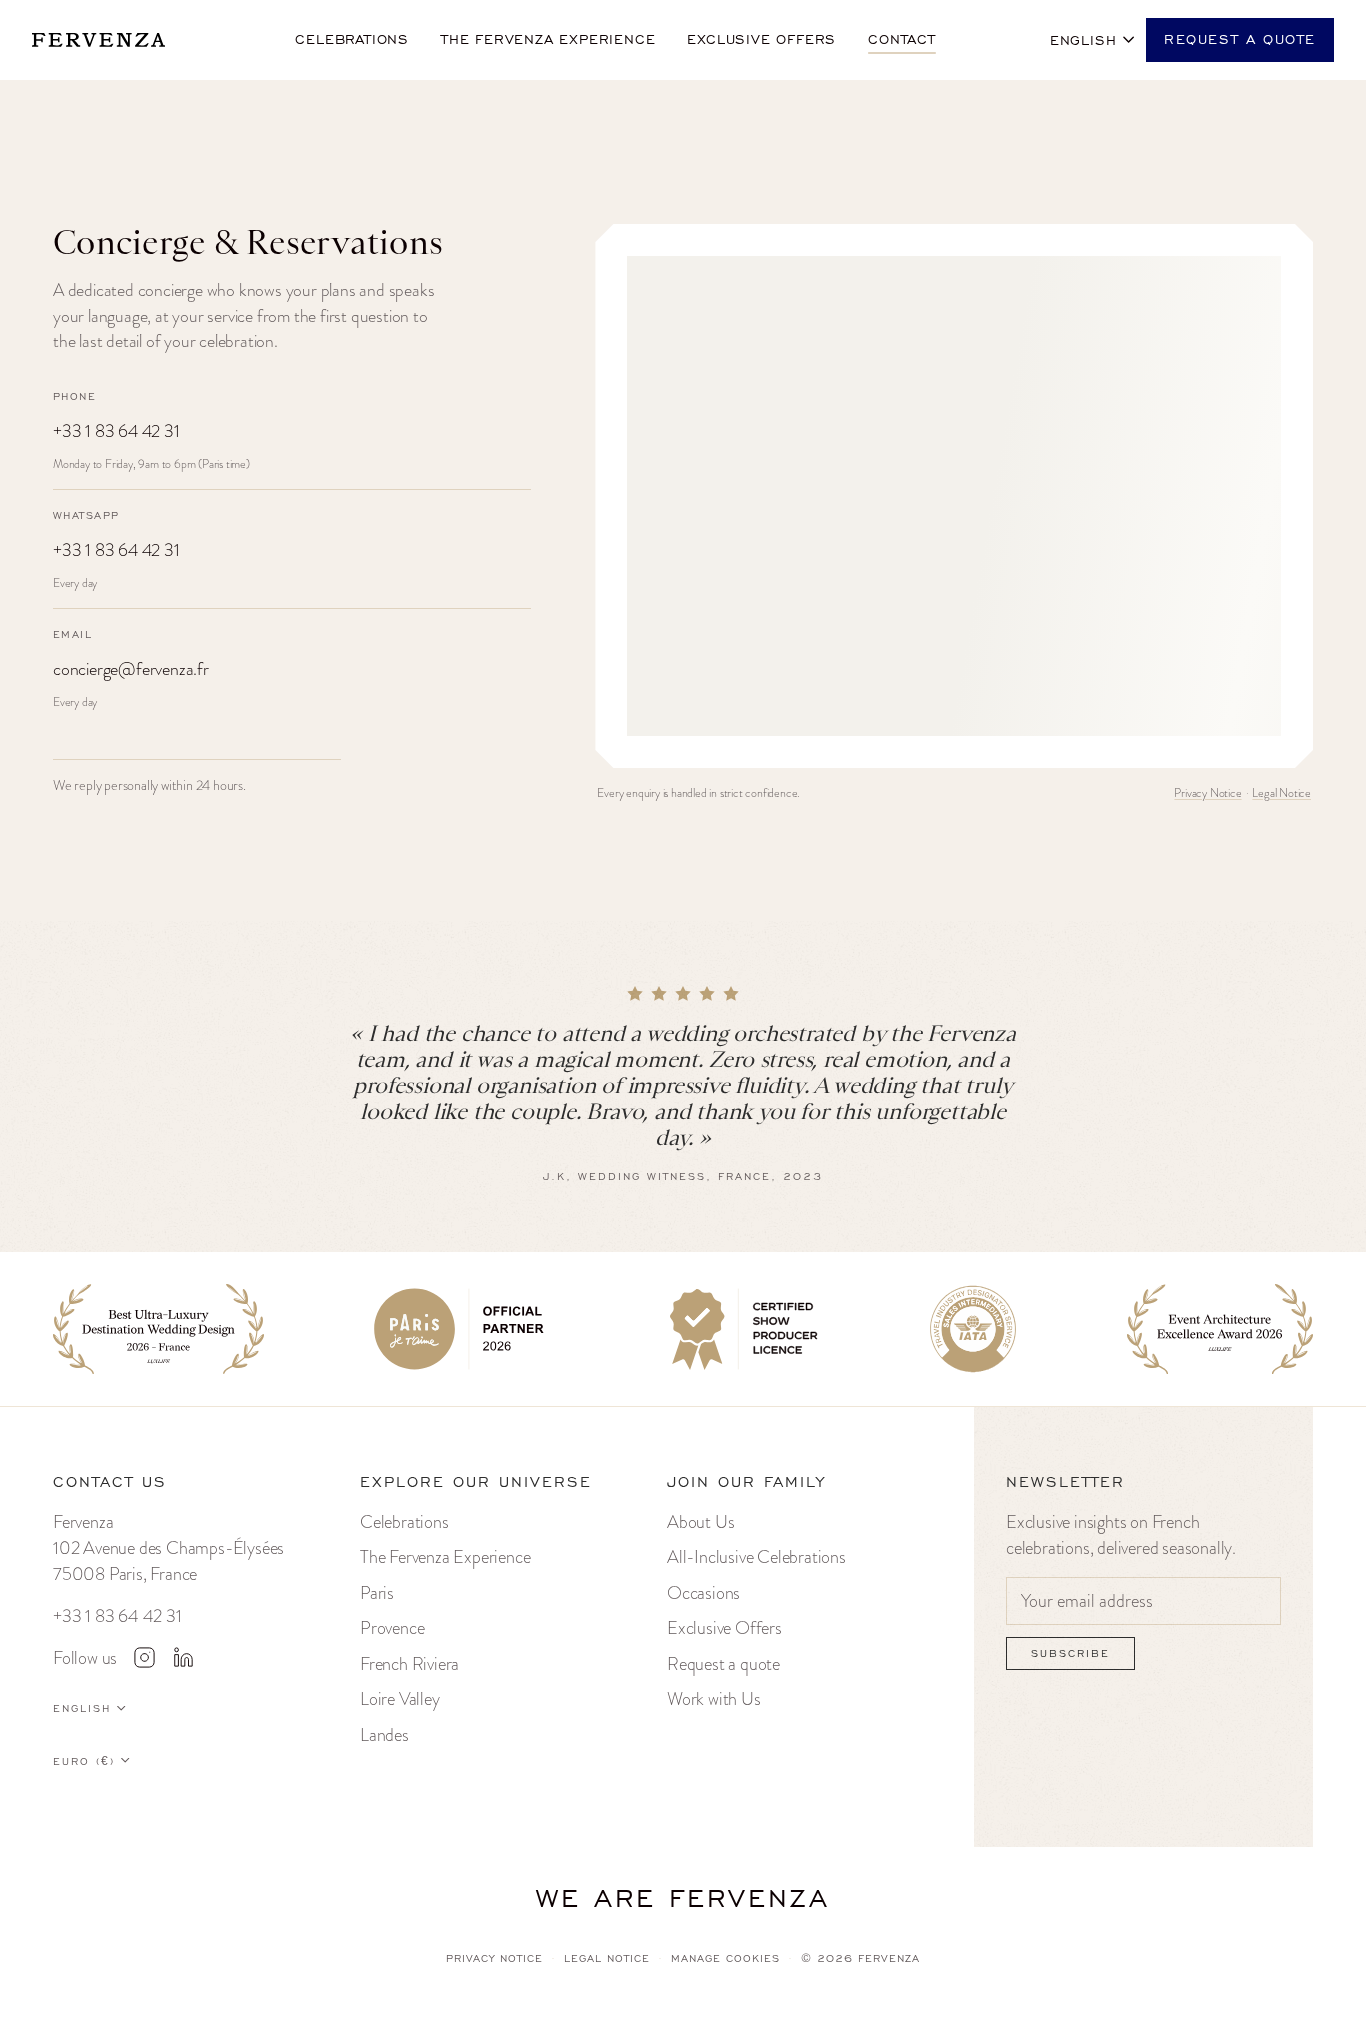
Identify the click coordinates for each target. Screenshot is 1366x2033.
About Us (700, 1521)
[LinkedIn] (183, 1657)
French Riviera (409, 1663)
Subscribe (1070, 1653)
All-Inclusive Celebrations (756, 1556)
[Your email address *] (1143, 1601)
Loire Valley (400, 1698)
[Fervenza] (106, 40)
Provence (392, 1627)
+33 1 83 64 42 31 (116, 431)
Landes (384, 1734)
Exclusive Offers (724, 1627)
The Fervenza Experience (445, 1556)
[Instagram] (144, 1657)
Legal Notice (1281, 793)
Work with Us (714, 1698)
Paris (377, 1592)
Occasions (703, 1592)
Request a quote (1240, 39)
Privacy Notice (1207, 793)
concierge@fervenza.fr (131, 669)
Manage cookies (725, 1958)
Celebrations (404, 1521)
